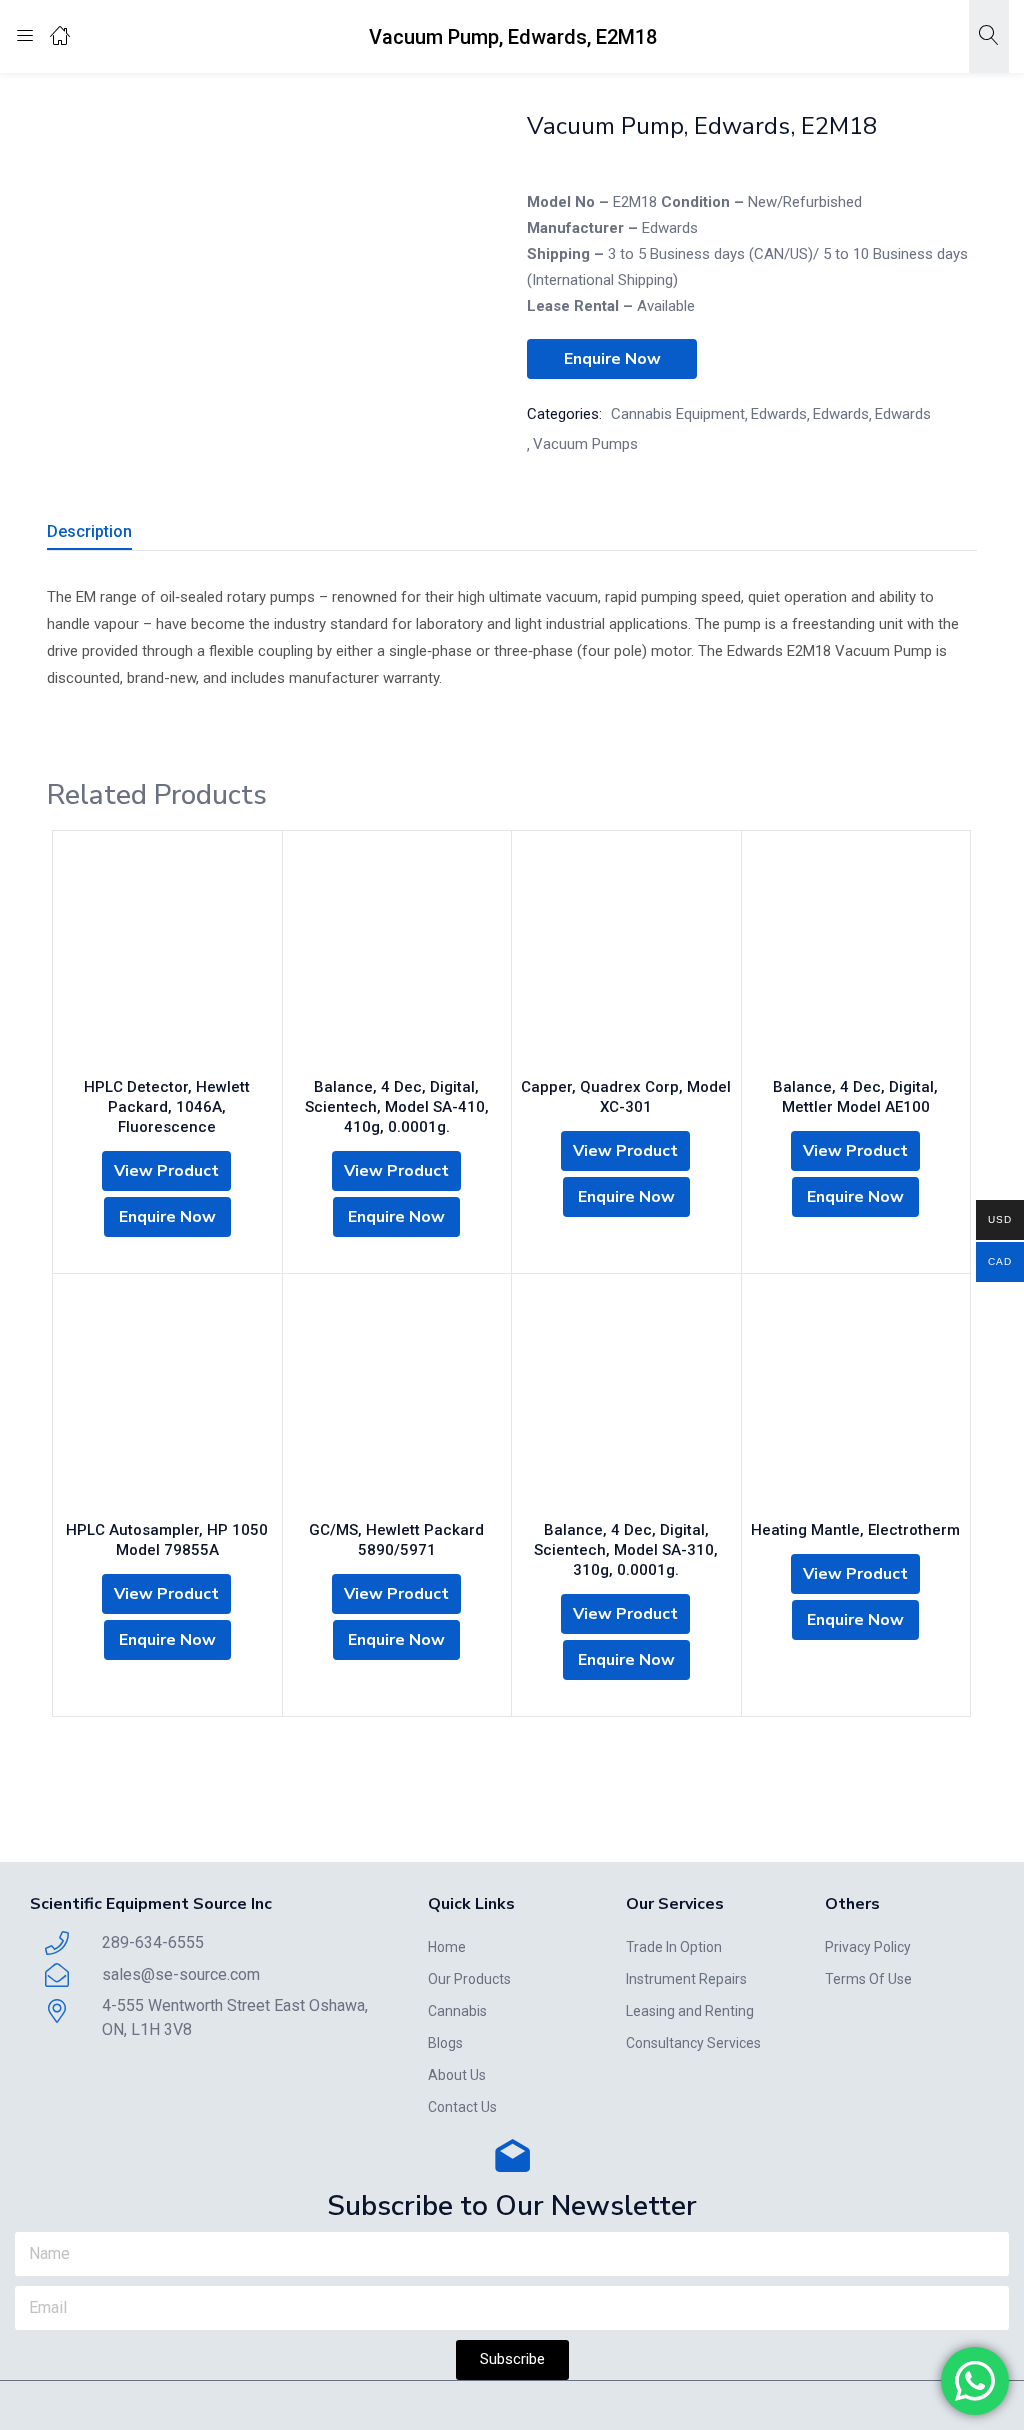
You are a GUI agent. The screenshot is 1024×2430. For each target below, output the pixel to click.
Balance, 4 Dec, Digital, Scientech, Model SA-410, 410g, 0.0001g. (397, 1107)
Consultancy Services (693, 2043)
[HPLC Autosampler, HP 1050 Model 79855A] (167, 1402)
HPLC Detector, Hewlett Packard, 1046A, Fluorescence (167, 1107)
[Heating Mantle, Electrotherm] (856, 1402)
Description (89, 531)
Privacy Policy (868, 1947)
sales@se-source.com (181, 1974)
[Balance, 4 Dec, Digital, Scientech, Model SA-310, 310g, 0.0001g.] (626, 1402)
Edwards (779, 414)
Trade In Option (674, 1947)
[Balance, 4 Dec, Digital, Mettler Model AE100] (856, 959)
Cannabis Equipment (678, 414)
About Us (457, 2075)
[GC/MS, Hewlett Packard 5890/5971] (397, 1402)
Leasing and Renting (690, 2011)
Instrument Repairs (686, 1979)
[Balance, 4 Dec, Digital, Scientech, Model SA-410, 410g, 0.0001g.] (397, 959)
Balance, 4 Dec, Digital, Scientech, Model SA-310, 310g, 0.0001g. (626, 1550)
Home (447, 1947)
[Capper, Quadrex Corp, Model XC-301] (626, 959)
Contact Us (462, 2107)
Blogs (445, 2043)
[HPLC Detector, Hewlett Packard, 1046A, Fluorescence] (167, 959)
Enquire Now (612, 359)
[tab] (113, 534)
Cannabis (457, 2011)
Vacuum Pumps (585, 444)
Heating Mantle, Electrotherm (855, 1530)
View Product (166, 1171)
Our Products (469, 1979)
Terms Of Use (868, 1979)
